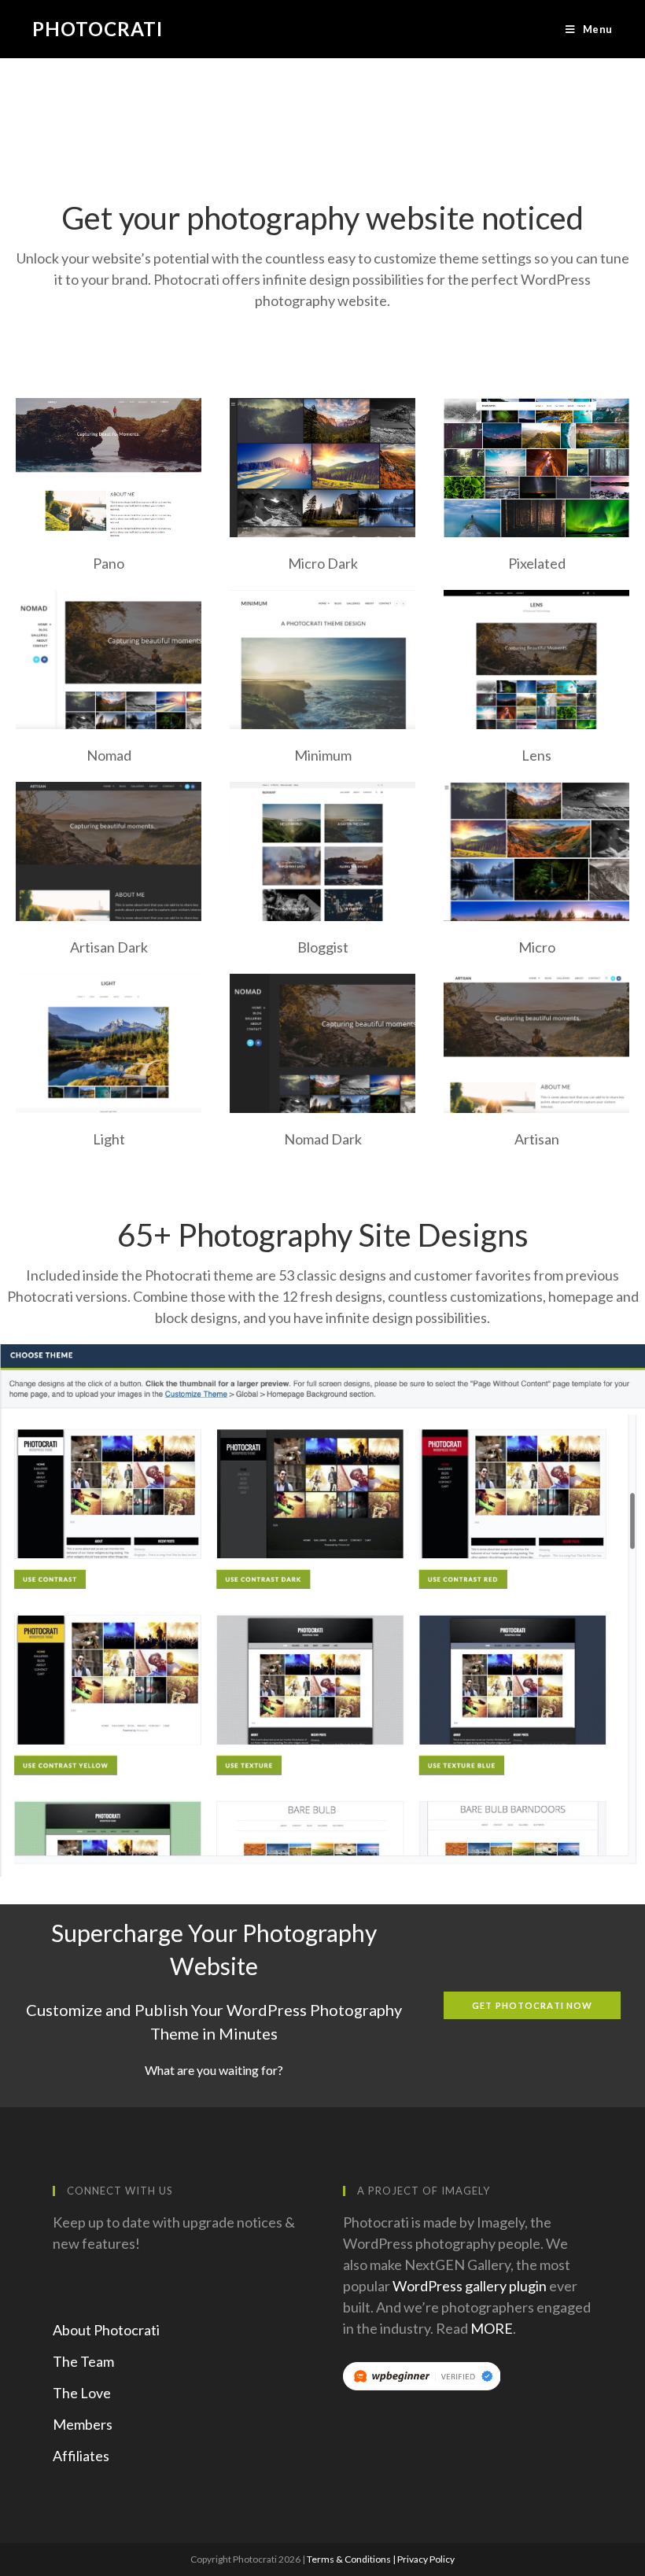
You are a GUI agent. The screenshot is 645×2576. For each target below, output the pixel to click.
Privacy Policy (426, 2559)
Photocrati (98, 29)
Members (83, 2424)
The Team (83, 2361)
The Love (82, 2393)
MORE (492, 2328)
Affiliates (81, 2456)
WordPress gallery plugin (470, 2286)
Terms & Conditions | (352, 2559)
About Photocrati (106, 2330)
